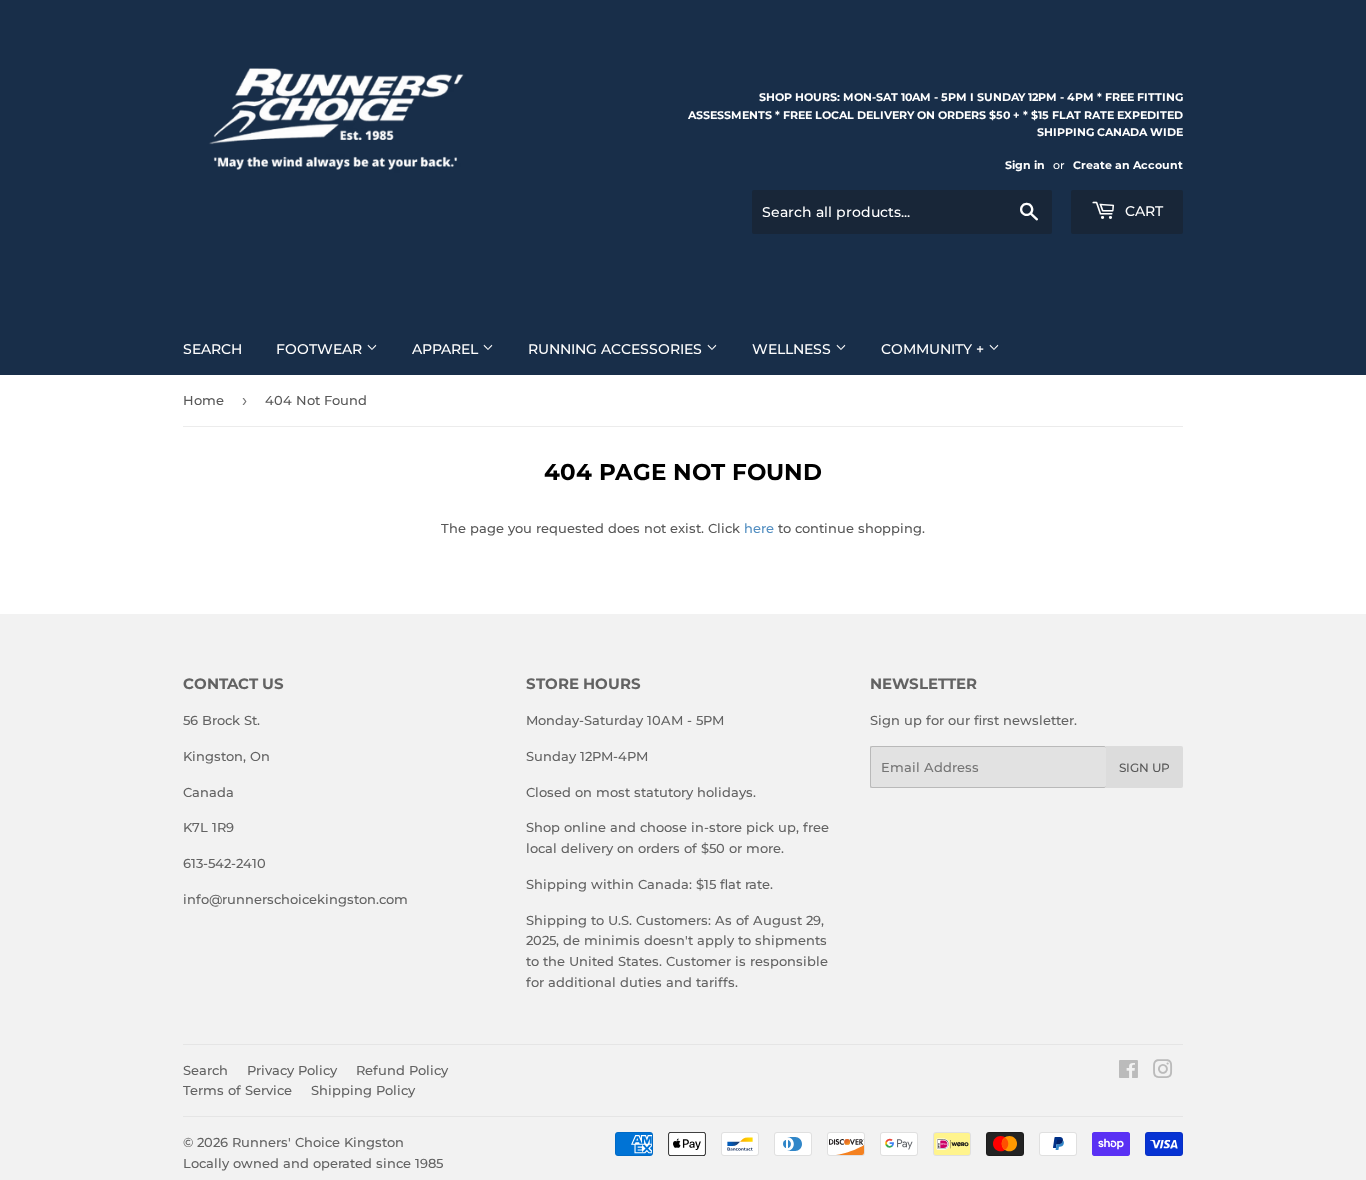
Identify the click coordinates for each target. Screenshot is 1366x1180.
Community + (934, 349)
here (759, 528)
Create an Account (1128, 165)
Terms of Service (237, 1090)
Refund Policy (402, 1070)
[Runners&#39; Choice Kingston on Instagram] (1163, 1072)
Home (203, 400)
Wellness (793, 349)
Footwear (321, 349)
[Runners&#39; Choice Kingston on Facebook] (1128, 1072)
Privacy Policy (292, 1070)
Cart (1142, 211)
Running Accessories (617, 349)
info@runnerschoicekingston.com (295, 899)
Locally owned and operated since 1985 (313, 1163)
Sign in (1025, 165)
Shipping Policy (363, 1090)
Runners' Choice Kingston (318, 1142)
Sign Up (1144, 767)
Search (212, 349)
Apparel (447, 349)
